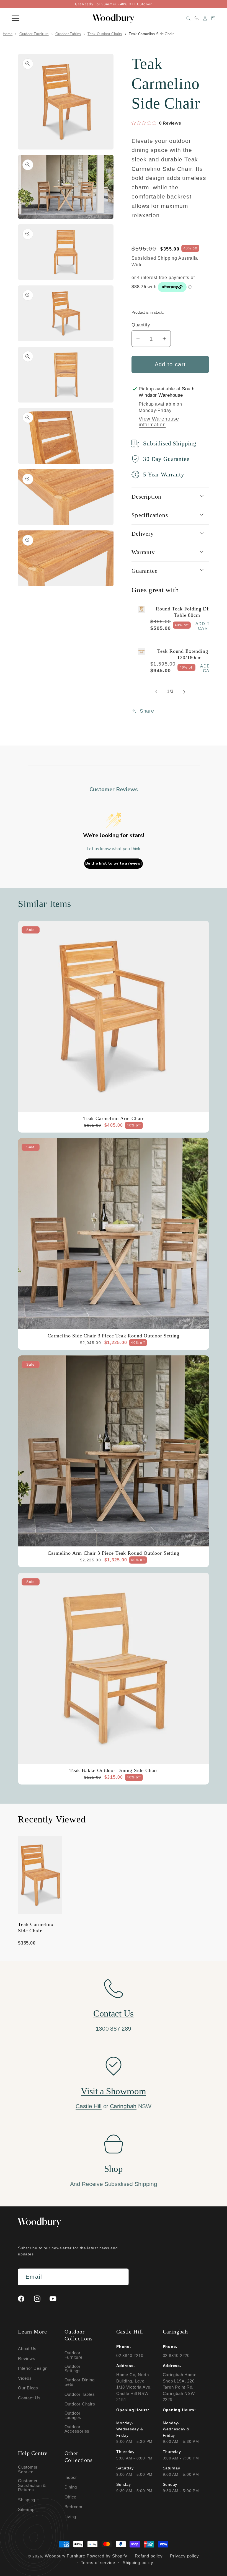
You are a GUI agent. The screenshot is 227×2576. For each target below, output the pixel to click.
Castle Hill (89, 2106)
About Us (27, 2349)
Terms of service (98, 2563)
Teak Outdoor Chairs (105, 34)
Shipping (27, 2500)
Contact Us (114, 2013)
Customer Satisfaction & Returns (32, 2485)
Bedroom (73, 2507)
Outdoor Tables (68, 34)
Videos (25, 2378)
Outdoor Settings (73, 2369)
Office (71, 2497)
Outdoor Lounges (73, 2415)
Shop (114, 2169)
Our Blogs (28, 2388)
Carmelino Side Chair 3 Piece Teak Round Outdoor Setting (114, 1336)
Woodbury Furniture (65, 2556)
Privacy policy (185, 2556)
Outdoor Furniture (34, 34)
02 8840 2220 (176, 2355)
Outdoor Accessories (77, 2429)
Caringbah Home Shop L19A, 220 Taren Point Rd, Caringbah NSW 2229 (180, 2387)
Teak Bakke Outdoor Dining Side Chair (114, 1770)
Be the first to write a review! (114, 863)
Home (8, 34)
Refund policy (149, 2556)
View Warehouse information (159, 422)
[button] (16, 18)
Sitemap (26, 2509)
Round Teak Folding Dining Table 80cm (187, 612)
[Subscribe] (121, 2277)
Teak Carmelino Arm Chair (114, 1118)
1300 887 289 (114, 2029)
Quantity (141, 325)
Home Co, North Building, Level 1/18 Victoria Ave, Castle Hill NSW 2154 (134, 2387)
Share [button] (147, 711)
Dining (71, 2487)
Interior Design (33, 2368)
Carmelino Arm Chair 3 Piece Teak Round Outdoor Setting (113, 1553)
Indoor (71, 2477)
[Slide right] (184, 692)
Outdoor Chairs (80, 2404)
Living (70, 2517)
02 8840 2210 (130, 2355)
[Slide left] (156, 692)
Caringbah (123, 2106)
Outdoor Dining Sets (80, 2382)
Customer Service (28, 2470)
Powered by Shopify (107, 2556)
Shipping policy (138, 2563)
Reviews (27, 2359)
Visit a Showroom (113, 2091)
